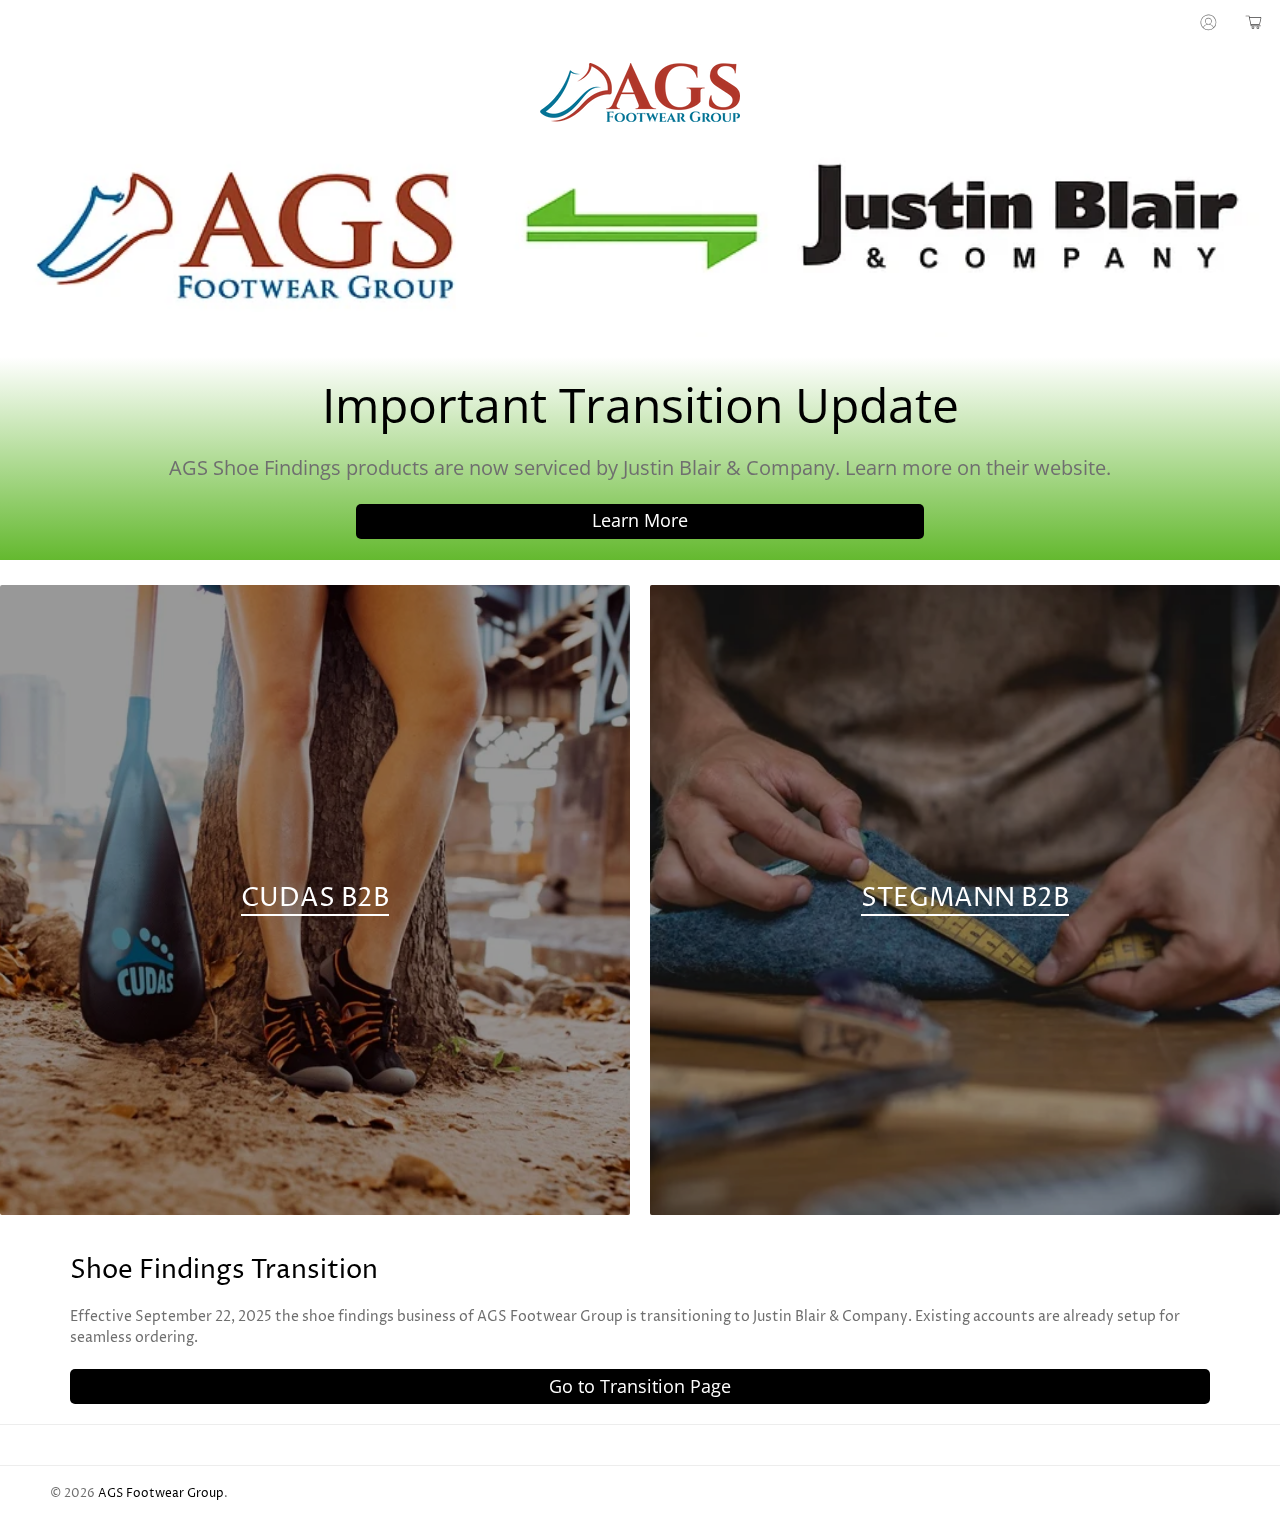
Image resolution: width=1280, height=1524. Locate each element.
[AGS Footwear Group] (640, 92)
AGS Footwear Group (161, 1494)
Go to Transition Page (640, 1386)
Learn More (640, 520)
